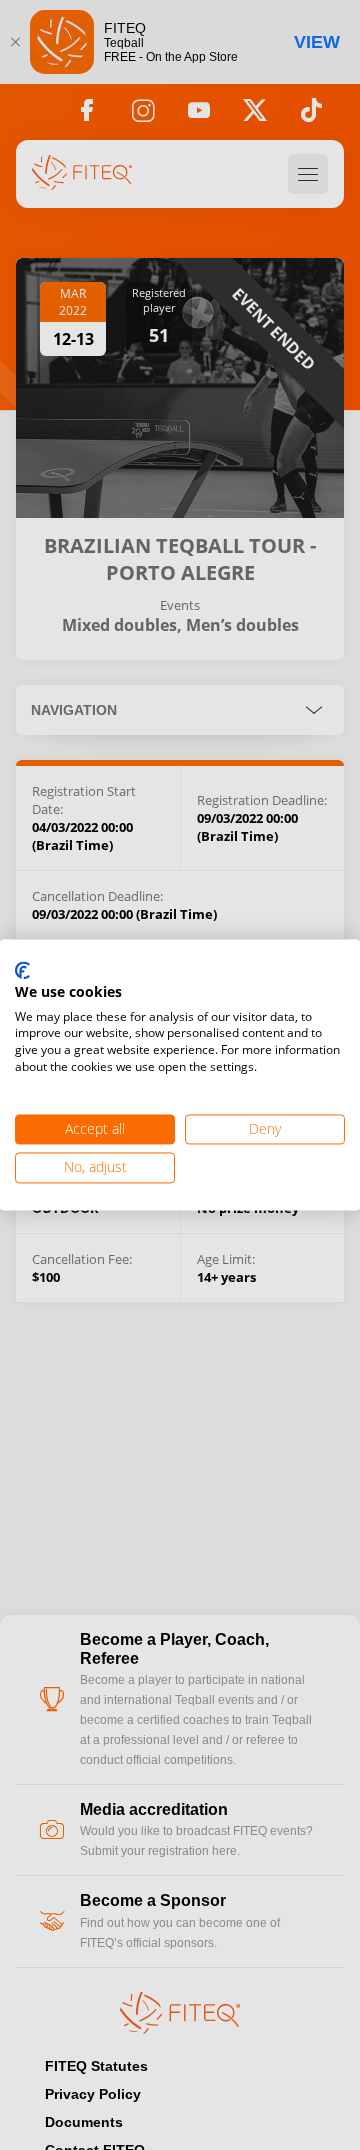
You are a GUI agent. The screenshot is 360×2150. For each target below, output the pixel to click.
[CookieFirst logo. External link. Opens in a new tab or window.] (22, 971)
